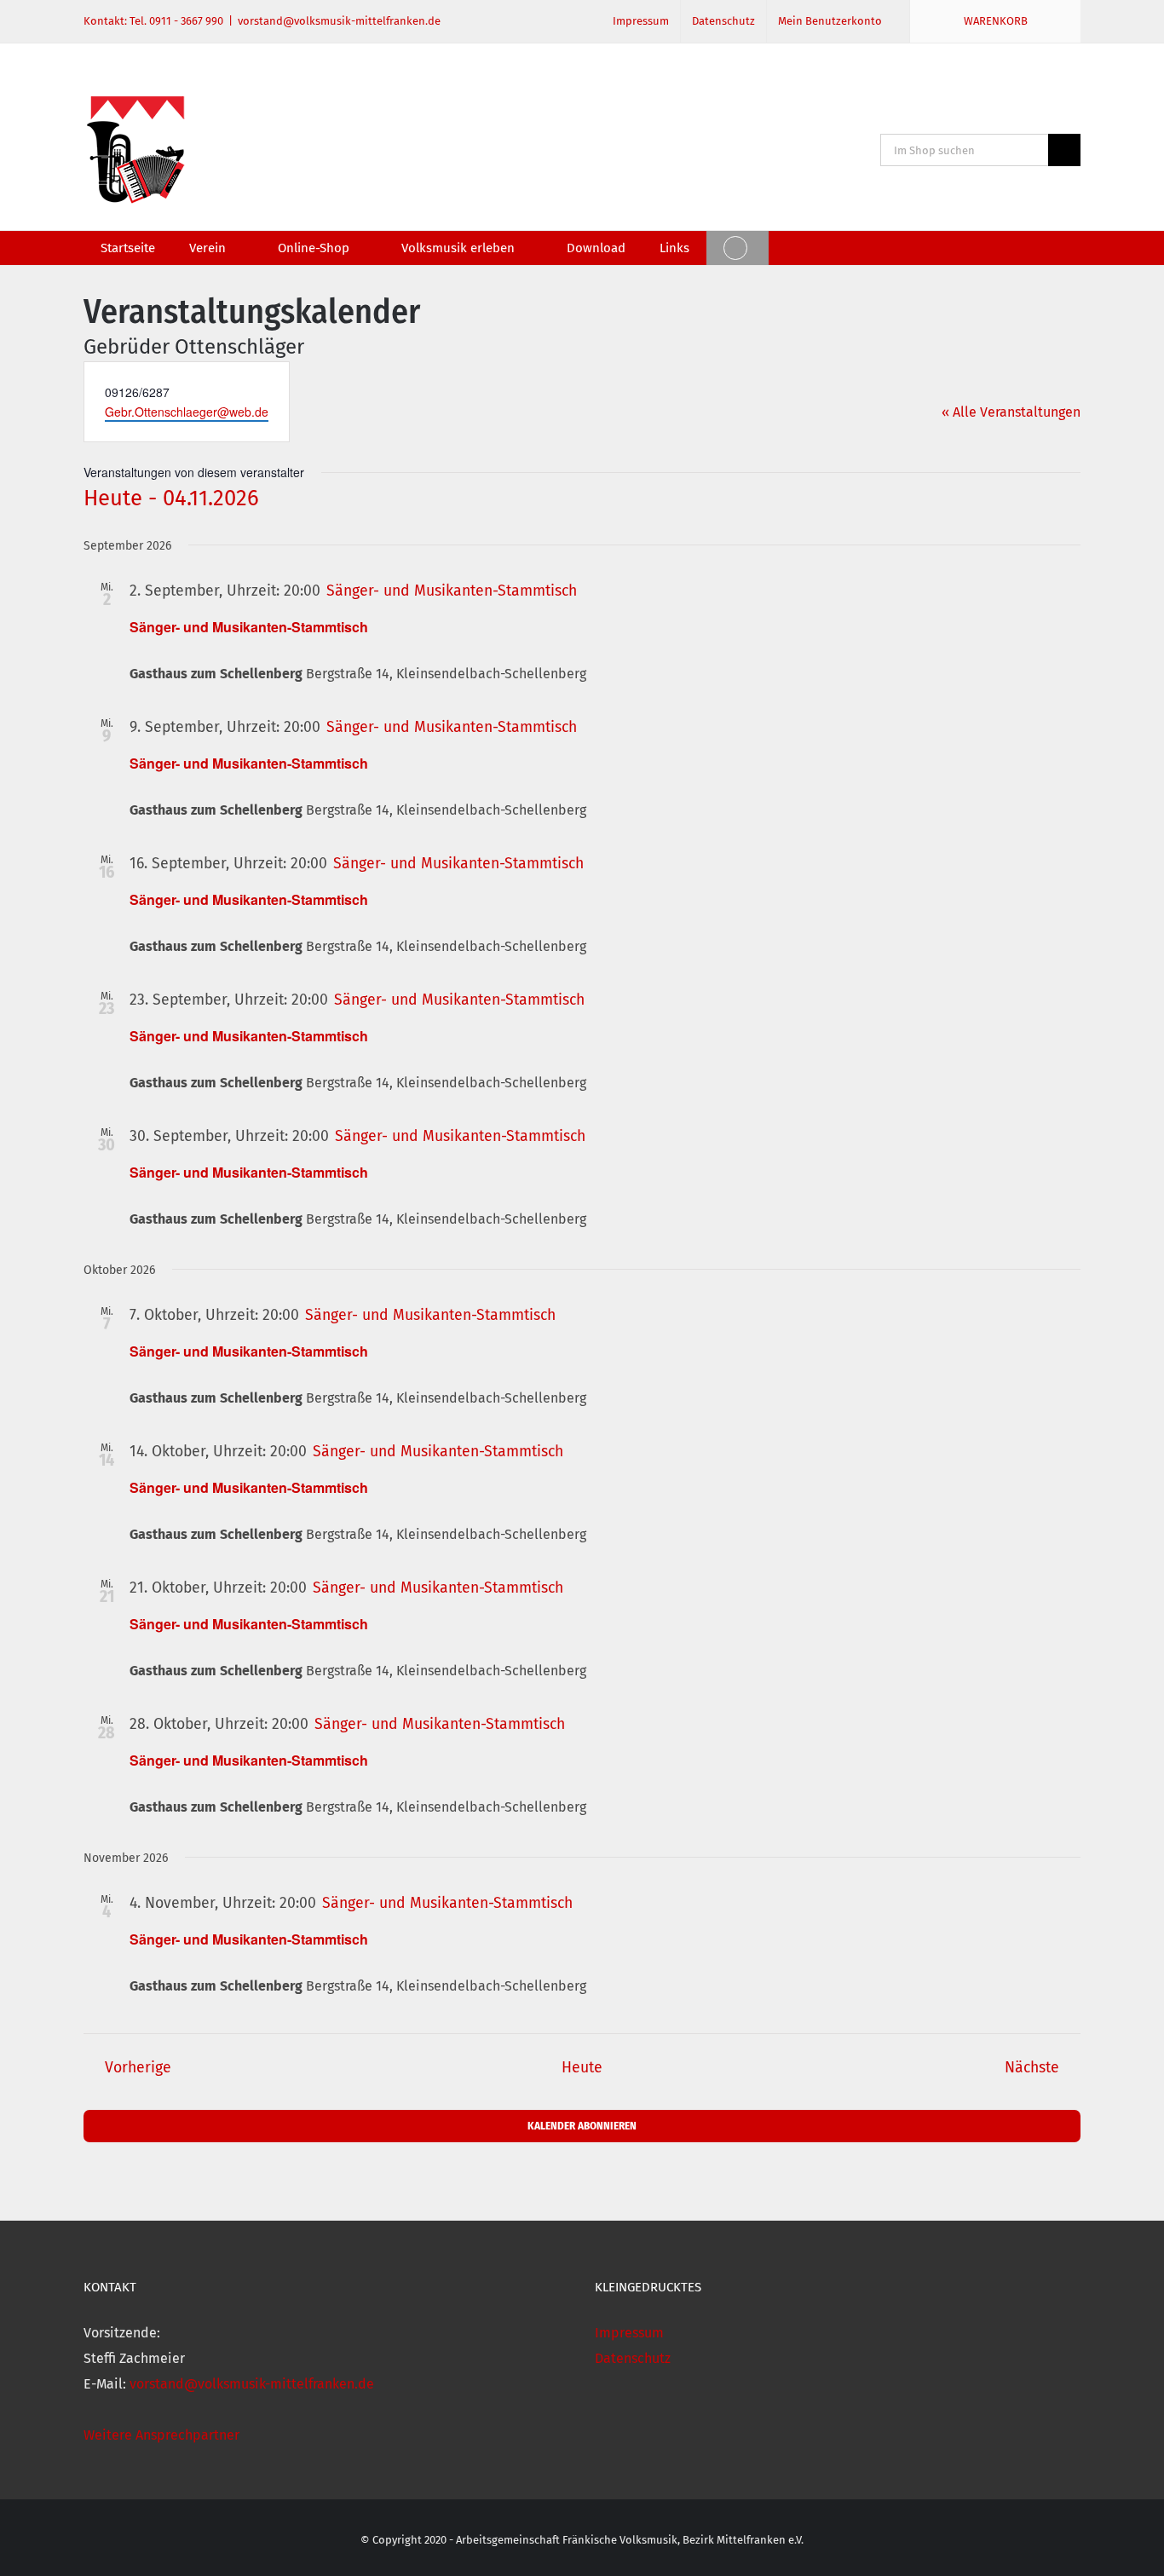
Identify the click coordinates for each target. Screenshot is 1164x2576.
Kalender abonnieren (582, 2126)
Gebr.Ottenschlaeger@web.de (187, 412)
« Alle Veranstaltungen (1011, 412)
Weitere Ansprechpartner (161, 2435)
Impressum (629, 2333)
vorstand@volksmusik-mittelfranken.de (339, 21)
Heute (582, 2068)
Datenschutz (633, 2358)
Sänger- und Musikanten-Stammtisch (249, 627)
